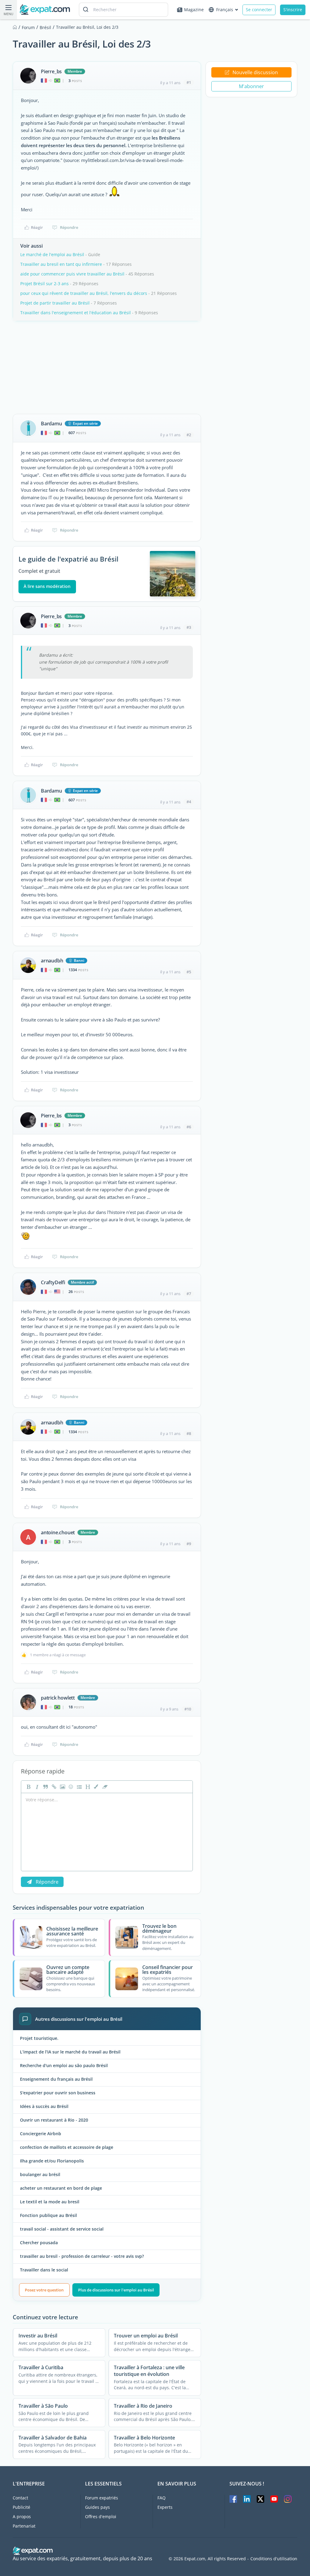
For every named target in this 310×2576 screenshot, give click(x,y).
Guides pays (97, 2507)
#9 (189, 1544)
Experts (165, 2507)
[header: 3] (87, 1787)
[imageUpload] (62, 1787)
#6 (189, 1127)
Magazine (194, 10)
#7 (189, 1294)
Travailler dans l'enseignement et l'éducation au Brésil (76, 313)
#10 (188, 1709)
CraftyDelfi (53, 1282)
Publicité (21, 2507)
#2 (189, 435)
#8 (189, 1433)
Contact (20, 2498)
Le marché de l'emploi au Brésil (52, 254)
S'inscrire (293, 10)
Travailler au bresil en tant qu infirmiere (61, 264)
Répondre (69, 227)
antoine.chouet (58, 1532)
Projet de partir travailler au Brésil (55, 303)
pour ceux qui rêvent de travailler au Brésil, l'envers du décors (84, 293)
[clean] (104, 1787)
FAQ (162, 2498)
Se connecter (259, 10)
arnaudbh (52, 961)
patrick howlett (58, 1698)
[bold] (28, 1787)
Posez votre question (44, 2290)
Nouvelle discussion (255, 72)
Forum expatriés (102, 2498)
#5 (189, 972)
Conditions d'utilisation (274, 2559)
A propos (22, 2517)
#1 (189, 82)
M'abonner (251, 86)
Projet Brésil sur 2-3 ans (45, 284)
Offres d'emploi (101, 2517)
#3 (189, 627)
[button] (96, 1787)
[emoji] (70, 1787)
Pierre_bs (51, 71)
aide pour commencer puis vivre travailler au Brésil (72, 274)
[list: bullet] (79, 1787)
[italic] (36, 1787)
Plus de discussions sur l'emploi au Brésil (116, 2290)
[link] (53, 1787)
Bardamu (51, 424)
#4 (189, 802)
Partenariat (24, 2526)
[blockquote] (45, 1787)
